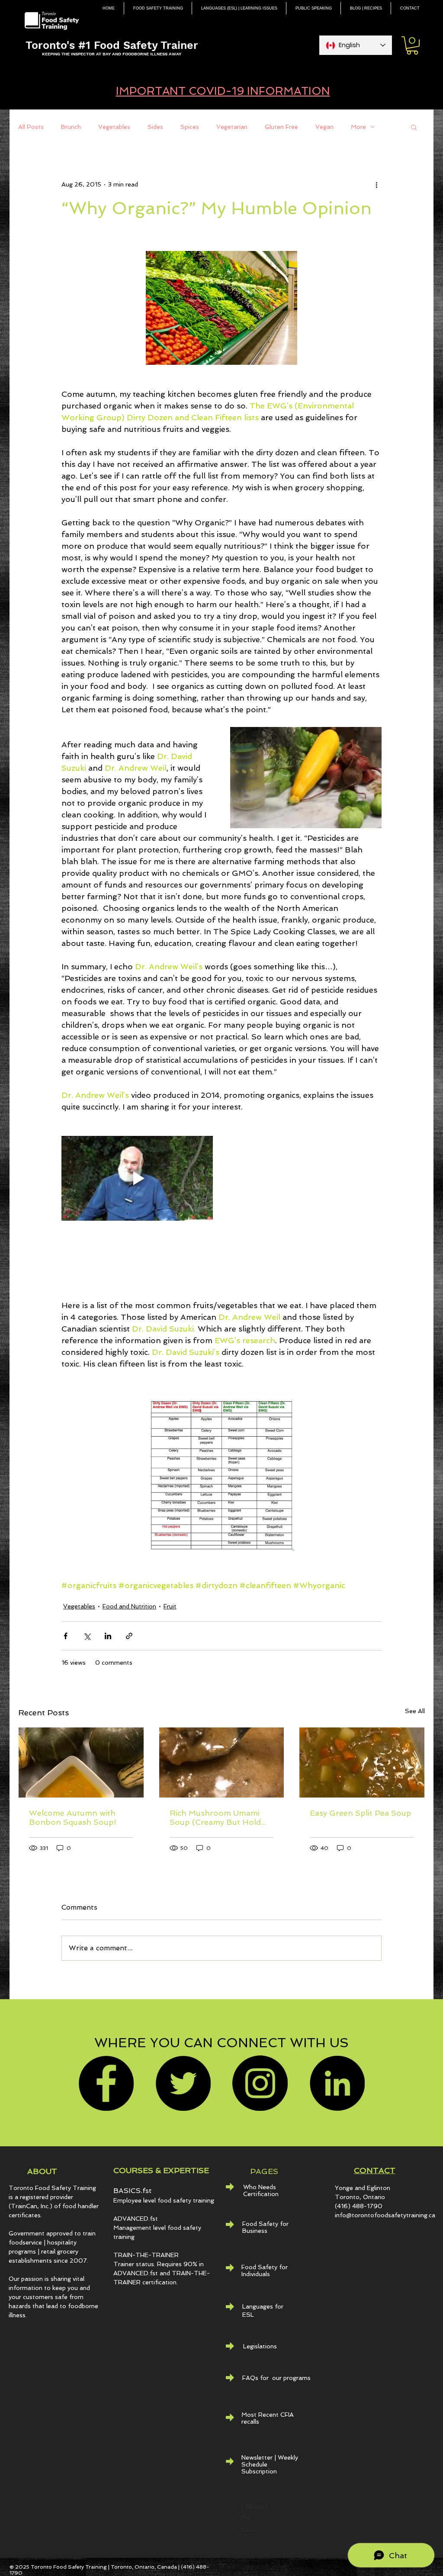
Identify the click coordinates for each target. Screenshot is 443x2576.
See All (415, 1711)
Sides (155, 127)
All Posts (31, 127)
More (358, 127)
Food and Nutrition (129, 1606)
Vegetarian (232, 127)
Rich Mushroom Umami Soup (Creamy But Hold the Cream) (215, 1817)
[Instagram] (260, 2083)
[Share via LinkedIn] (108, 1636)
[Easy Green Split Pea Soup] (362, 1762)
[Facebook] (106, 2083)
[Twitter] (183, 2083)
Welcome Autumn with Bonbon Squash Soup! (73, 1817)
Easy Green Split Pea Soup (361, 1813)
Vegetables (114, 127)
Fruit (170, 1606)
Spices (190, 127)
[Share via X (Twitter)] (87, 1636)
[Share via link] (129, 1636)
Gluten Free (281, 127)
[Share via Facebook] (66, 1636)
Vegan (324, 127)
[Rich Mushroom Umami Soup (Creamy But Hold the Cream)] (222, 1762)
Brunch (71, 127)
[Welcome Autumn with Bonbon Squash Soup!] (81, 1762)
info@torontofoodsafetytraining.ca (385, 2215)
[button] (412, 45)
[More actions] (376, 184)
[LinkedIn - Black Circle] (337, 2083)
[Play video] (137, 1179)
